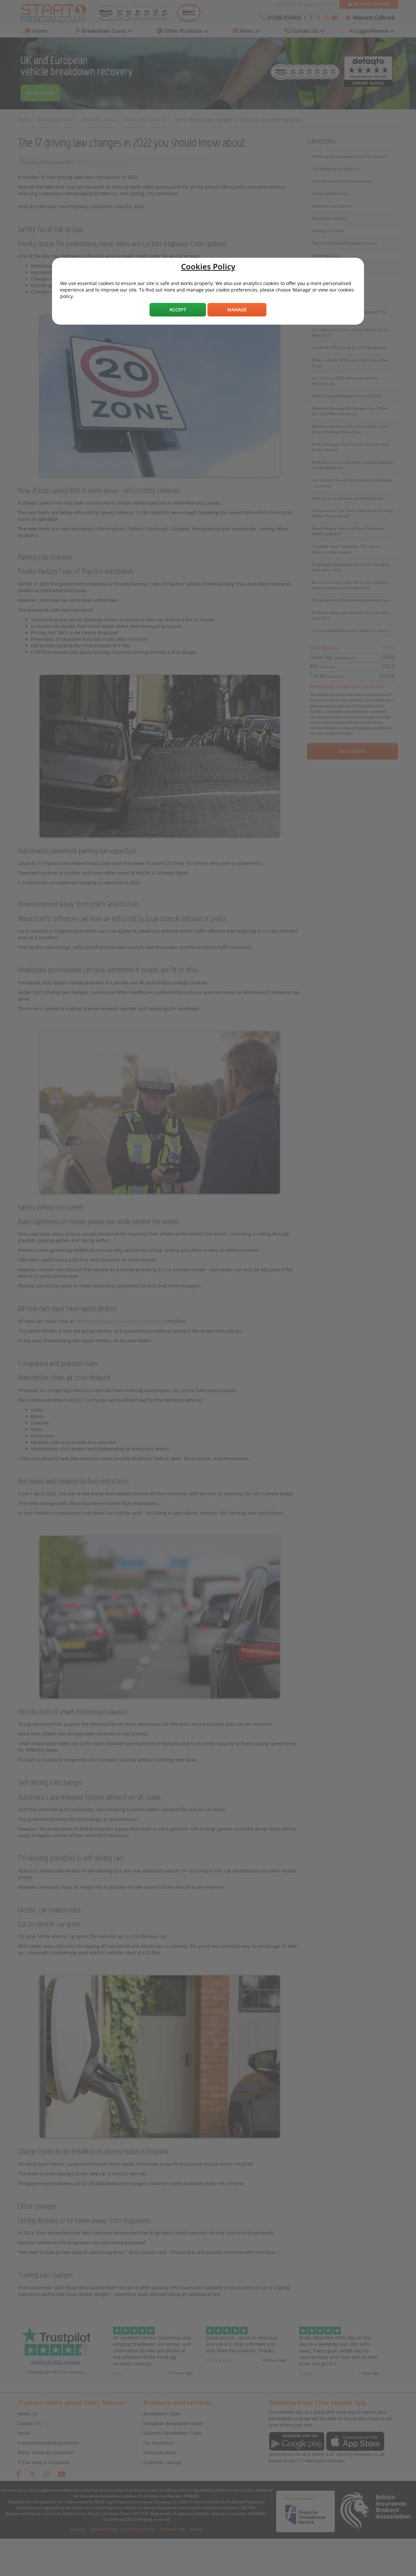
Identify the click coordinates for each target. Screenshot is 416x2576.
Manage (237, 310)
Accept (178, 310)
